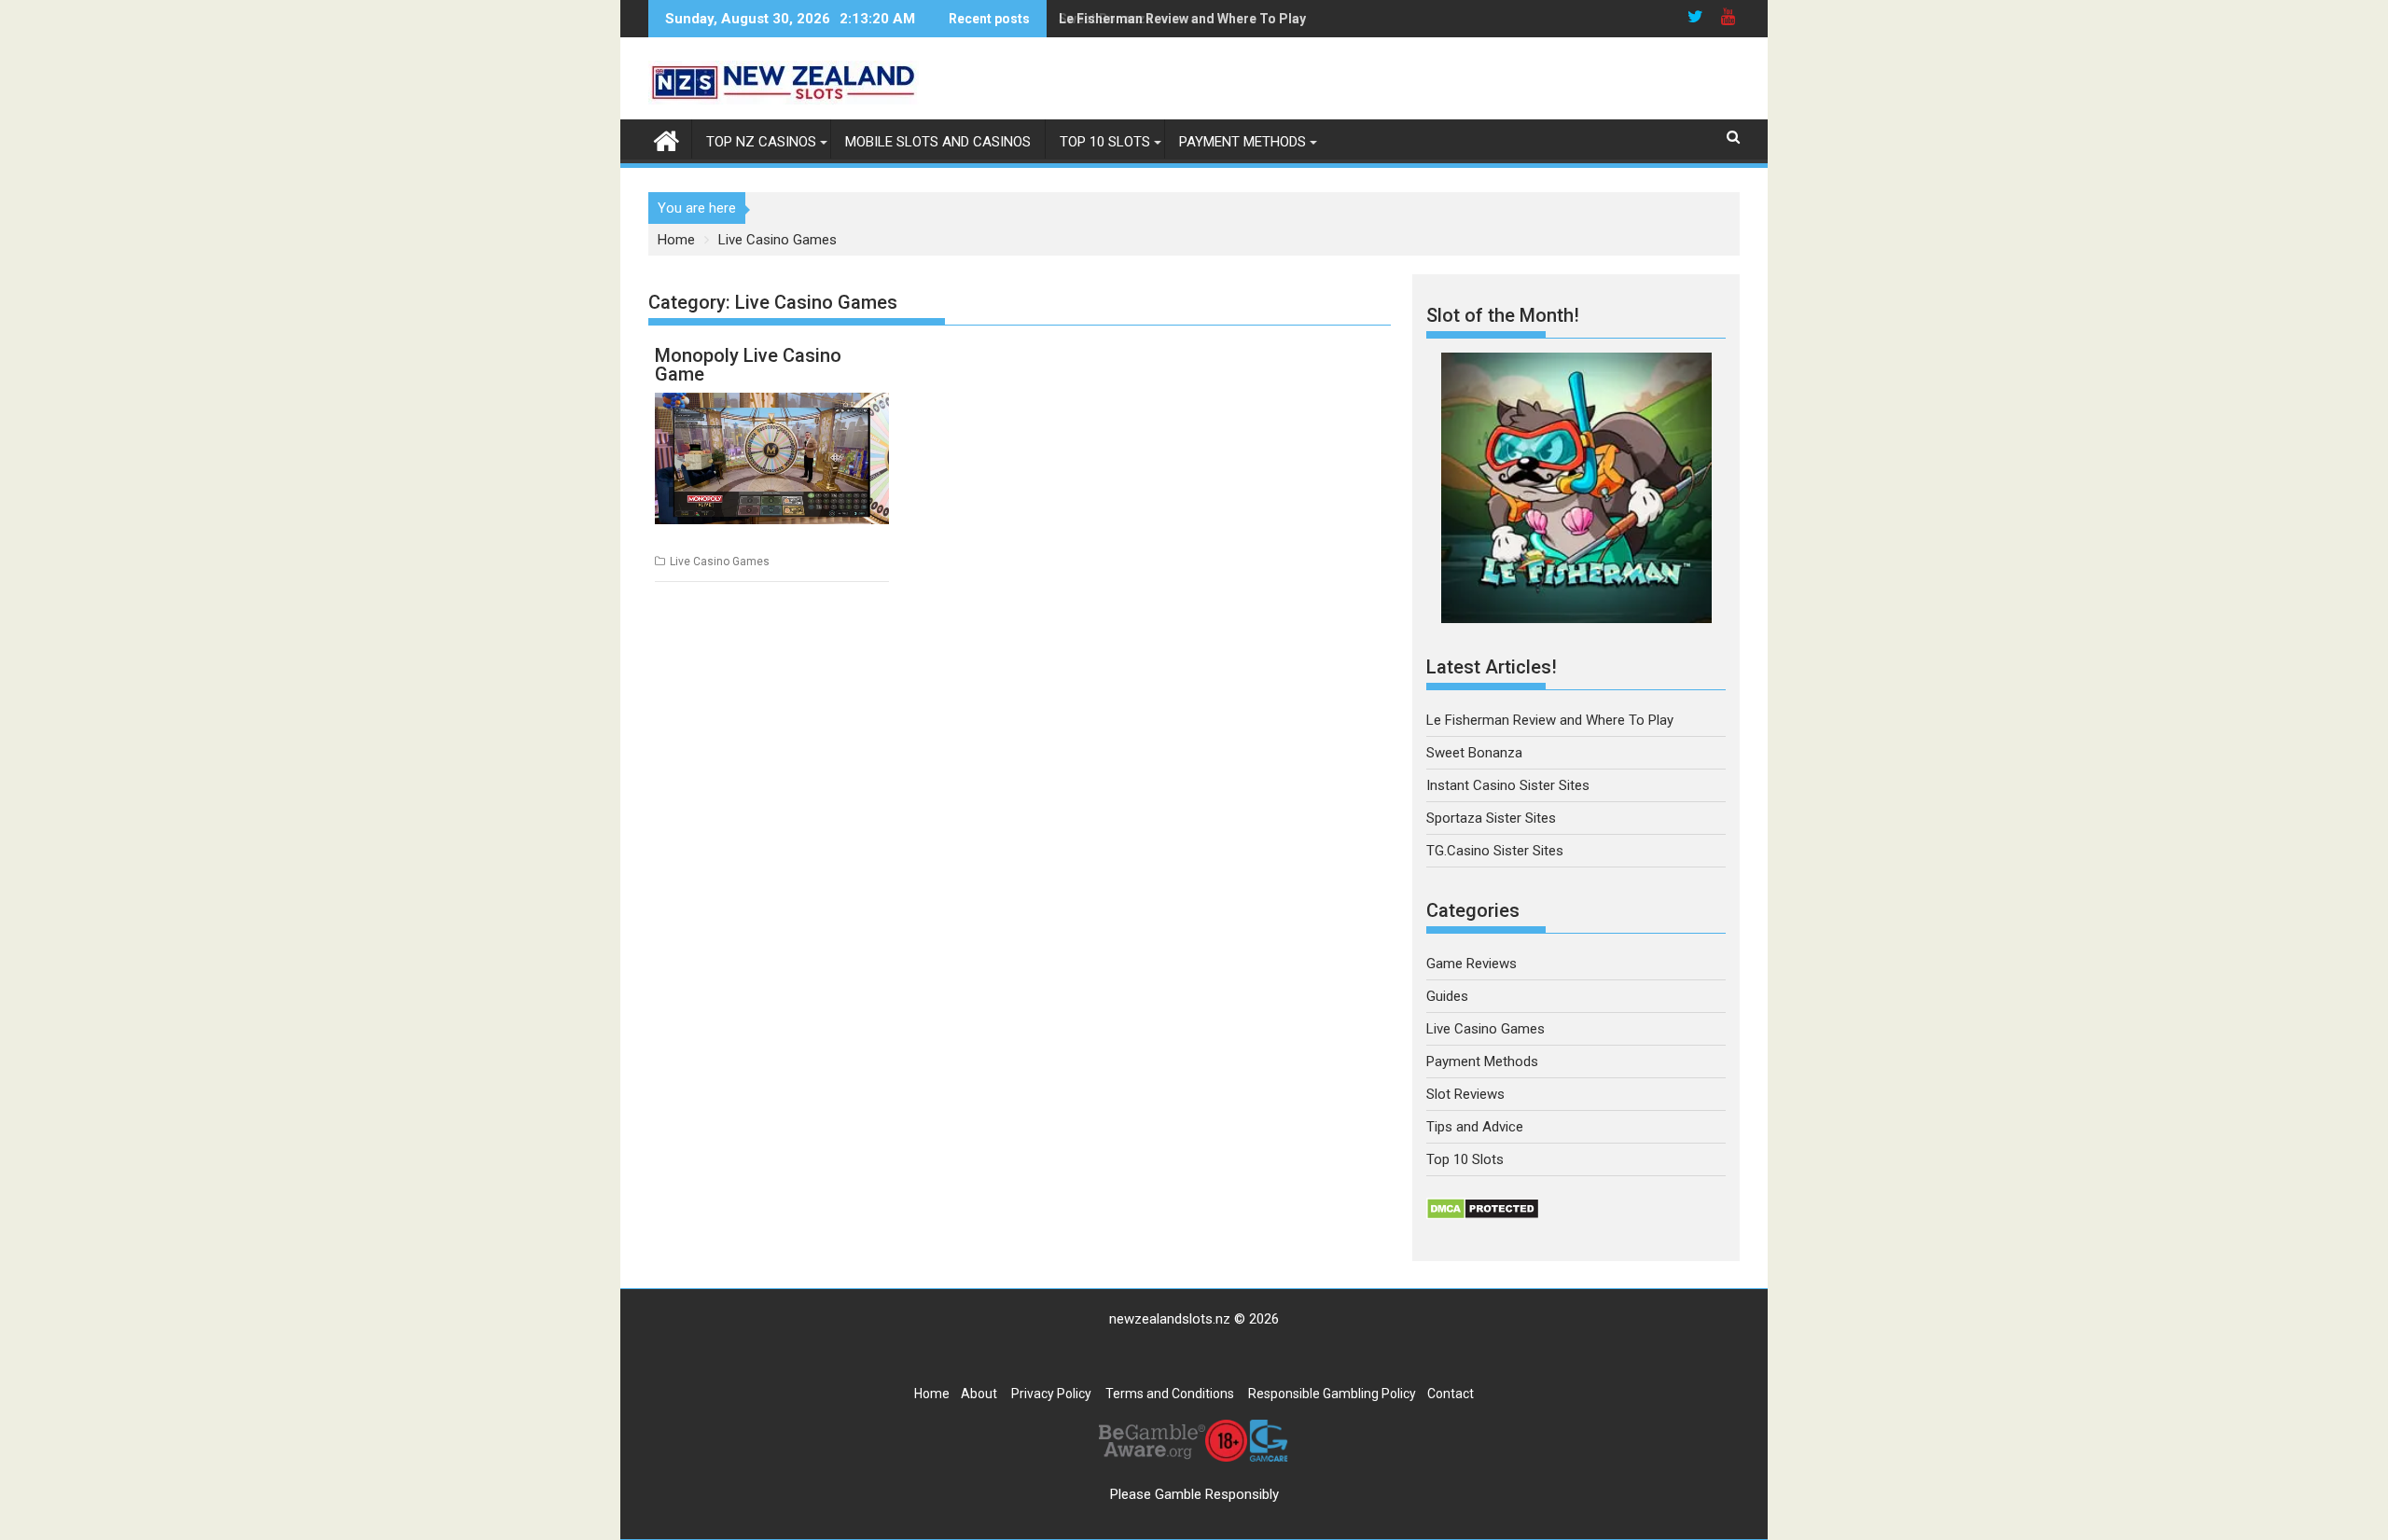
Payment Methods (1243, 142)
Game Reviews (1472, 964)
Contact (1451, 1394)
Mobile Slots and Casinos (938, 142)
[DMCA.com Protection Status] (1483, 1215)
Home (932, 1394)
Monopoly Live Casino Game (748, 365)
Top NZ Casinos (761, 142)
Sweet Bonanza (1106, 19)
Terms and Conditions (1170, 1394)
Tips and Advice (1475, 1127)
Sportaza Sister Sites (1491, 818)
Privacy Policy (1051, 1394)
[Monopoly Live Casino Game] (772, 458)
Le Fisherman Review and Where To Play (1550, 720)
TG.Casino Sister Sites (1495, 851)
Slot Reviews (1465, 1094)
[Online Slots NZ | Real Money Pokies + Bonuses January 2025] (666, 139)
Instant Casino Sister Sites (1508, 785)
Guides (1447, 996)
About (979, 1394)
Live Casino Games (720, 562)
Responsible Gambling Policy (1332, 1394)
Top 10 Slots (1105, 142)
